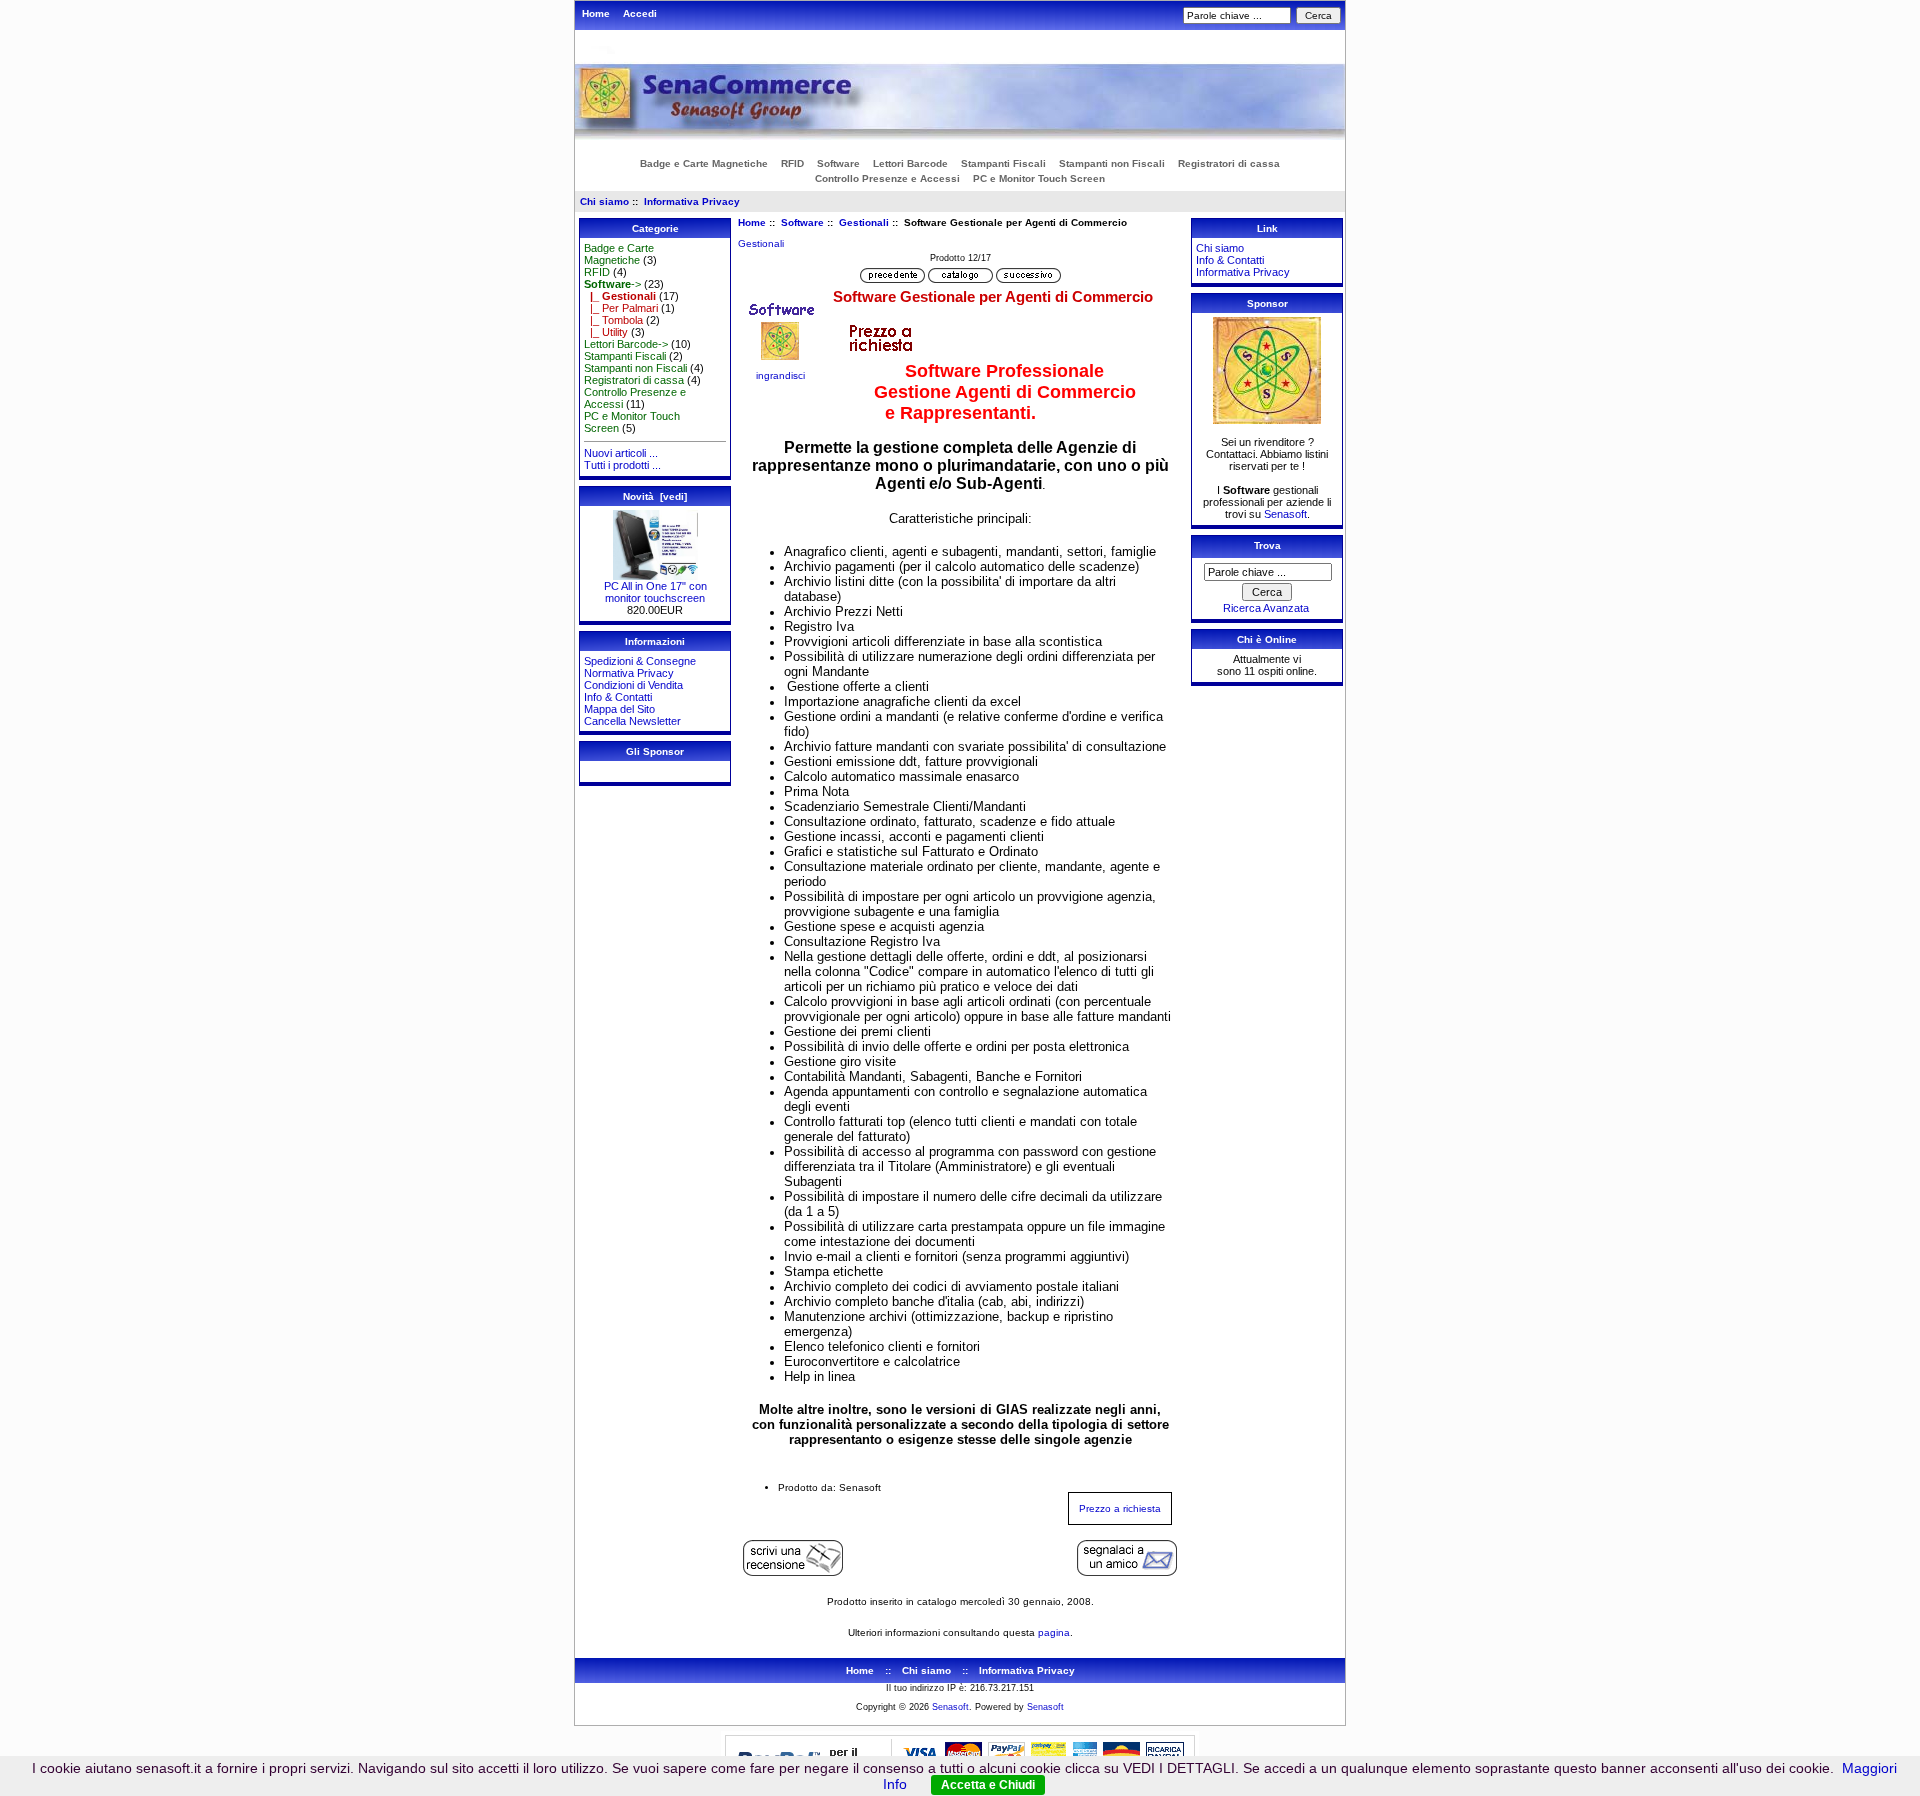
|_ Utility (606, 332)
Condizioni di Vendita (633, 685)
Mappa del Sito (619, 709)
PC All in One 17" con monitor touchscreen (655, 592)
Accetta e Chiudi (988, 1785)
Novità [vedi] (655, 496)
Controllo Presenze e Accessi (887, 178)
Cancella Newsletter (632, 721)
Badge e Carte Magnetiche (704, 163)
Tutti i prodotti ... (622, 465)
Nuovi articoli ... (621, 453)
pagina (1054, 1632)
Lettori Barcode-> (626, 344)
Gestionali (864, 222)
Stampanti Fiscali (1003, 163)
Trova (1267, 545)
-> (612, 284)
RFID (792, 163)
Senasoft (1285, 514)
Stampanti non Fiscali (1112, 163)
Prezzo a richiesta (1120, 1508)
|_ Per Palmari (621, 308)
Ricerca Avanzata (1266, 608)
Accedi (640, 13)
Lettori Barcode (910, 163)
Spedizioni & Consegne (640, 661)
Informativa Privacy (692, 201)
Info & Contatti (618, 697)
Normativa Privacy (629, 673)
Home (596, 13)
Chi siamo (604, 201)
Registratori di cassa (1229, 163)
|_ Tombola (613, 320)
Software (802, 222)
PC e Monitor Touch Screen (1039, 178)
